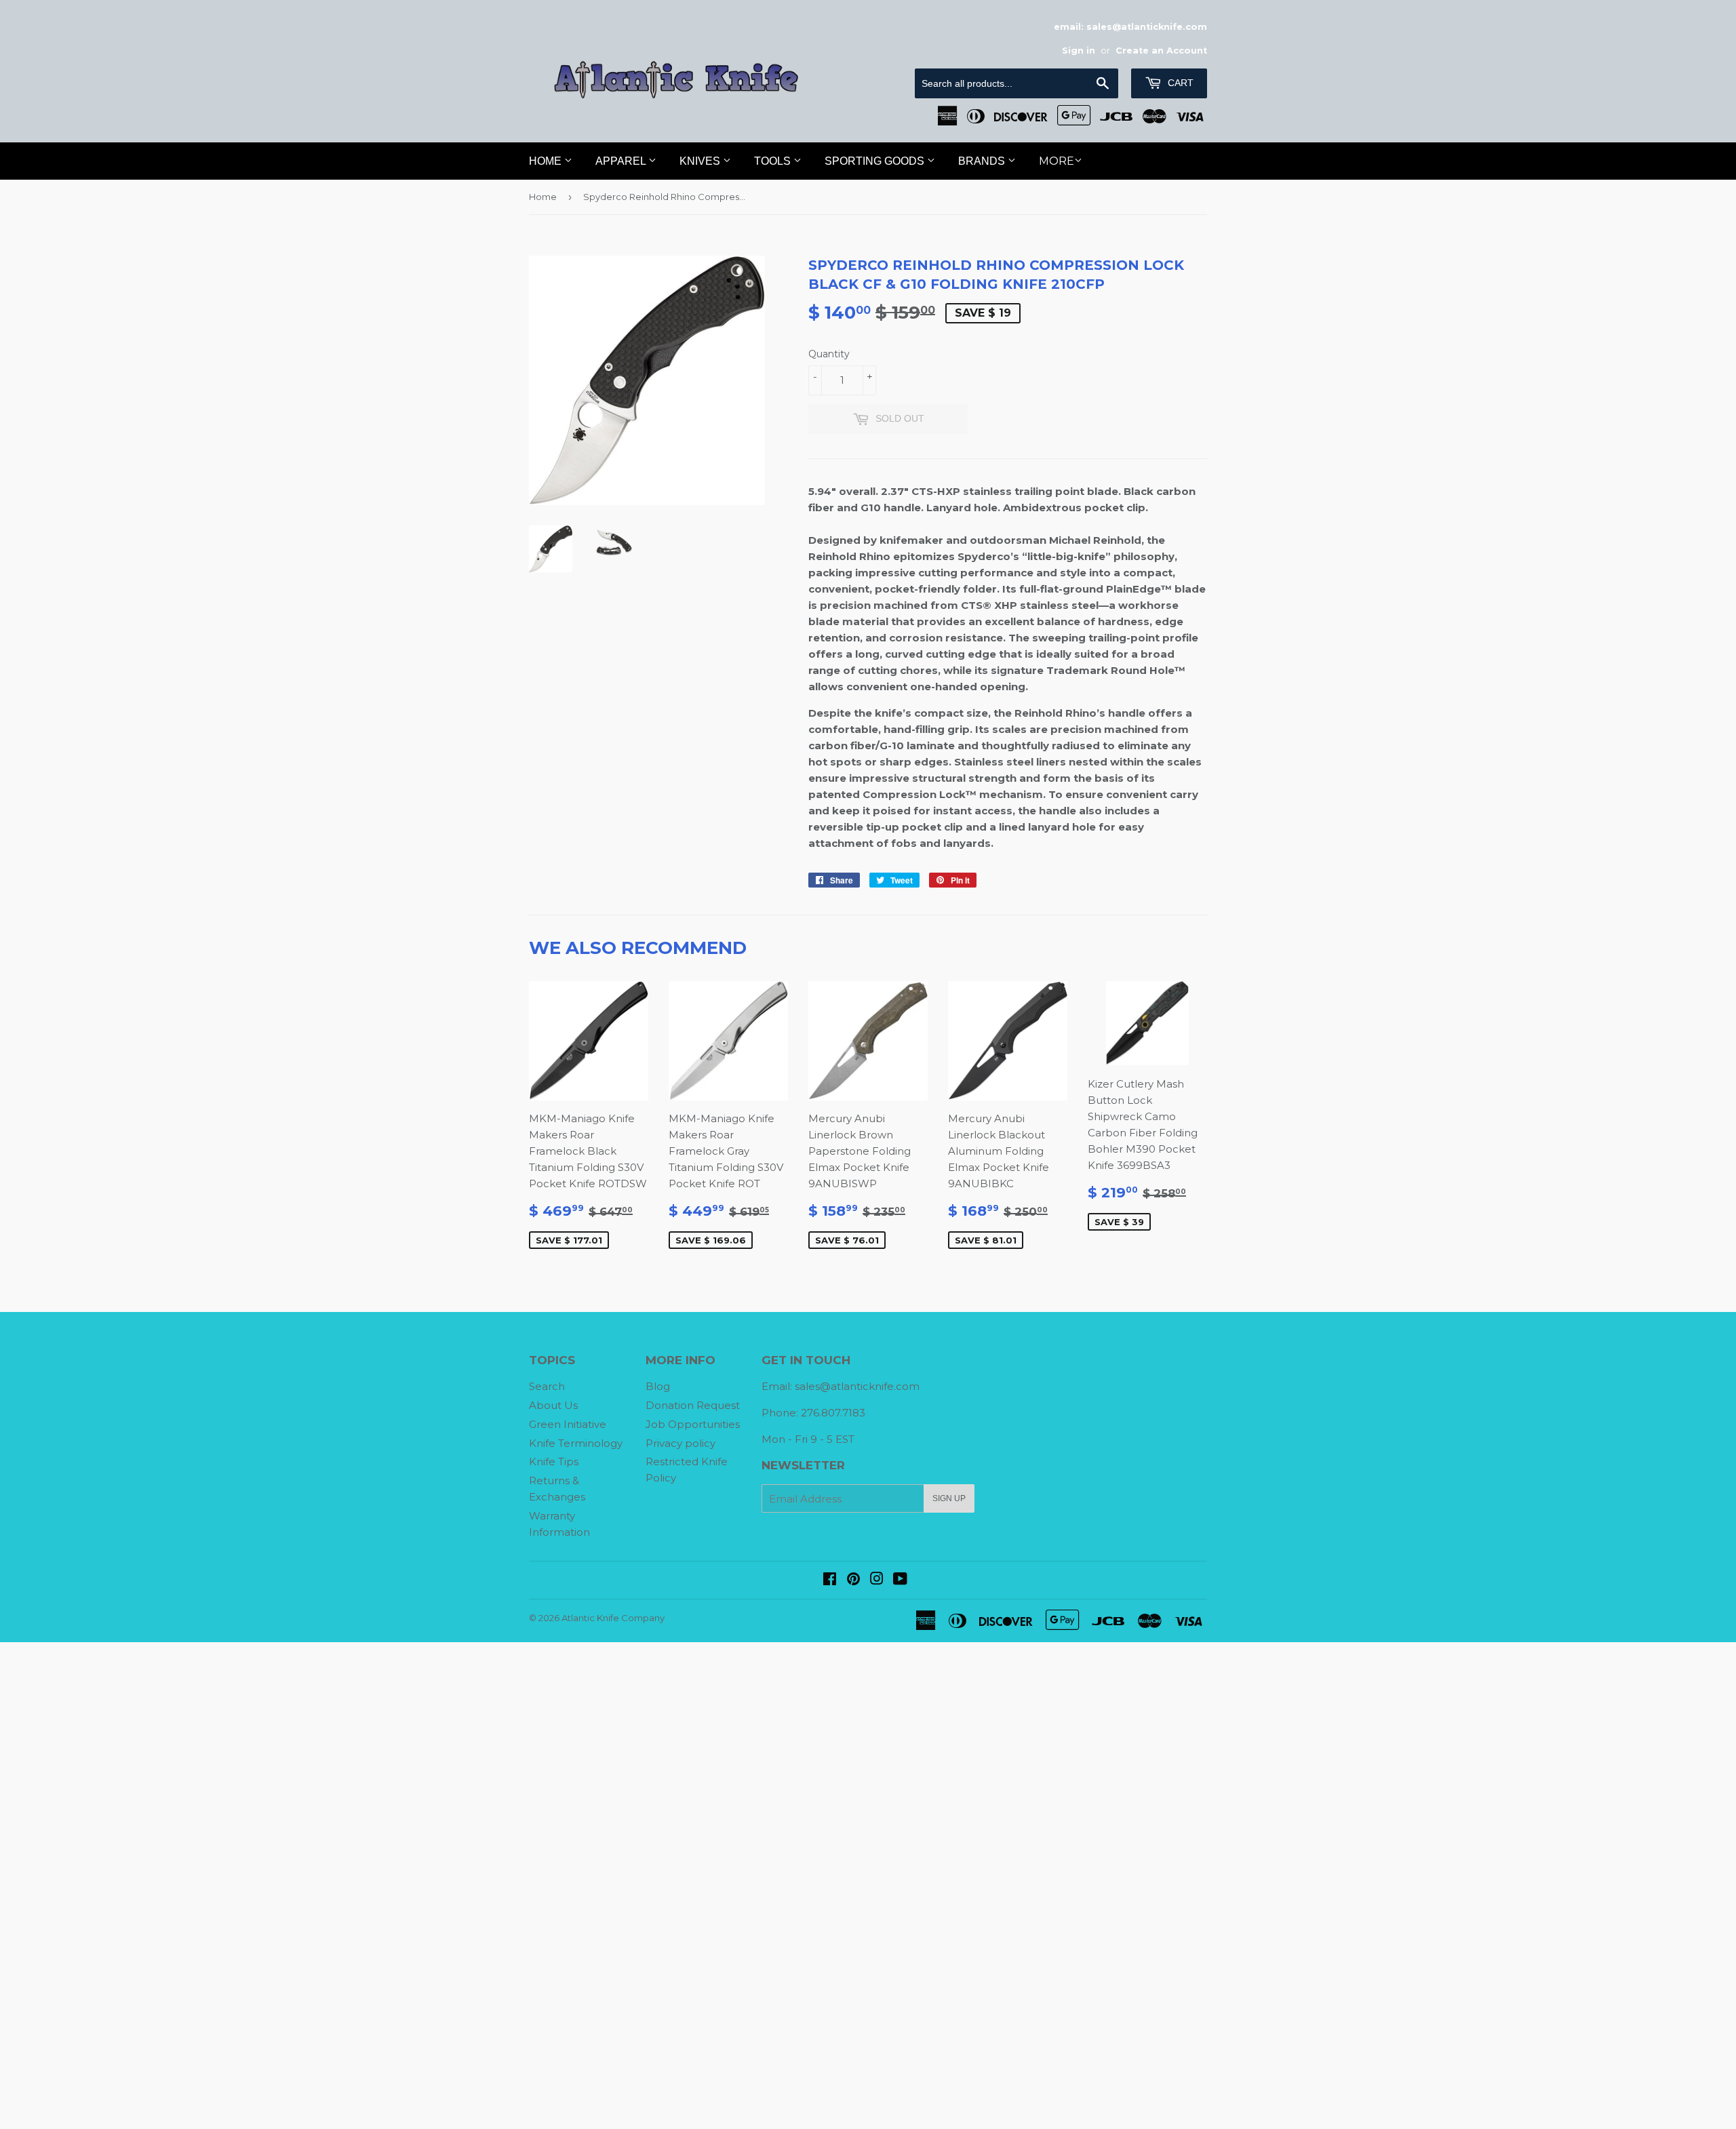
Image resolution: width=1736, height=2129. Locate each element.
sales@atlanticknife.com (857, 1386)
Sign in (1079, 51)
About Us (553, 1405)
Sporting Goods (876, 161)
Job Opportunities (693, 1424)
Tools (774, 161)
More (1057, 161)
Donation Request (693, 1405)
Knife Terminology (576, 1443)
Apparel (622, 161)
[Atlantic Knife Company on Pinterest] (853, 1580)
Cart (1179, 83)
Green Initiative (568, 1424)
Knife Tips (554, 1461)
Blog (658, 1386)
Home (547, 161)
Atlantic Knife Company (613, 1618)
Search (547, 1386)
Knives (701, 161)
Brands (983, 161)
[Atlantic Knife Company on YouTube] (900, 1580)
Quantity (829, 354)
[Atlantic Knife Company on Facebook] (830, 1580)
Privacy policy (680, 1443)
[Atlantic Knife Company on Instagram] (877, 1580)
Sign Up (949, 1498)
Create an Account (1161, 51)
